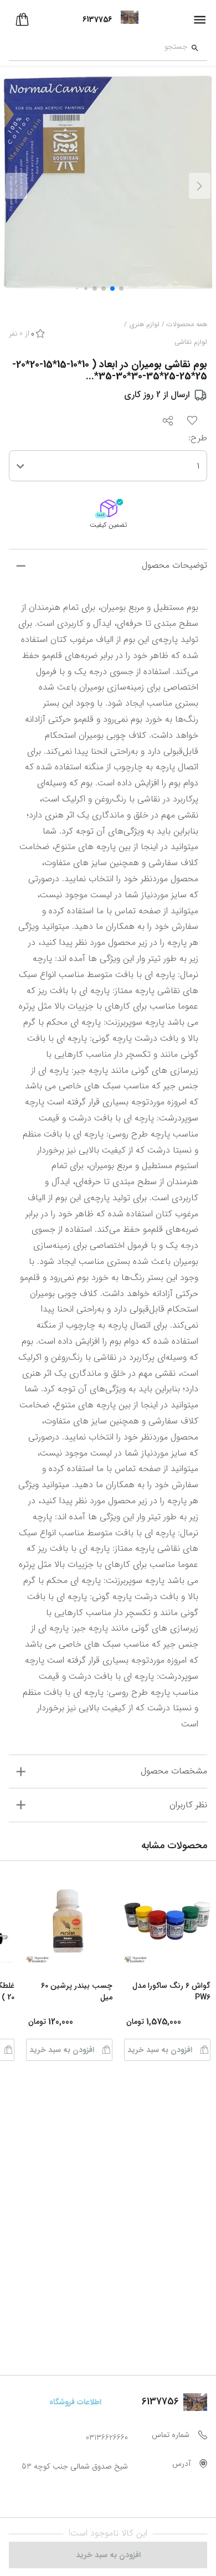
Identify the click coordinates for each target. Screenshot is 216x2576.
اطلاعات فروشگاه (75, 2402)
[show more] (21, 566)
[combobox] (98, 48)
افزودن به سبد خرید (160, 2050)
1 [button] (198, 466)
